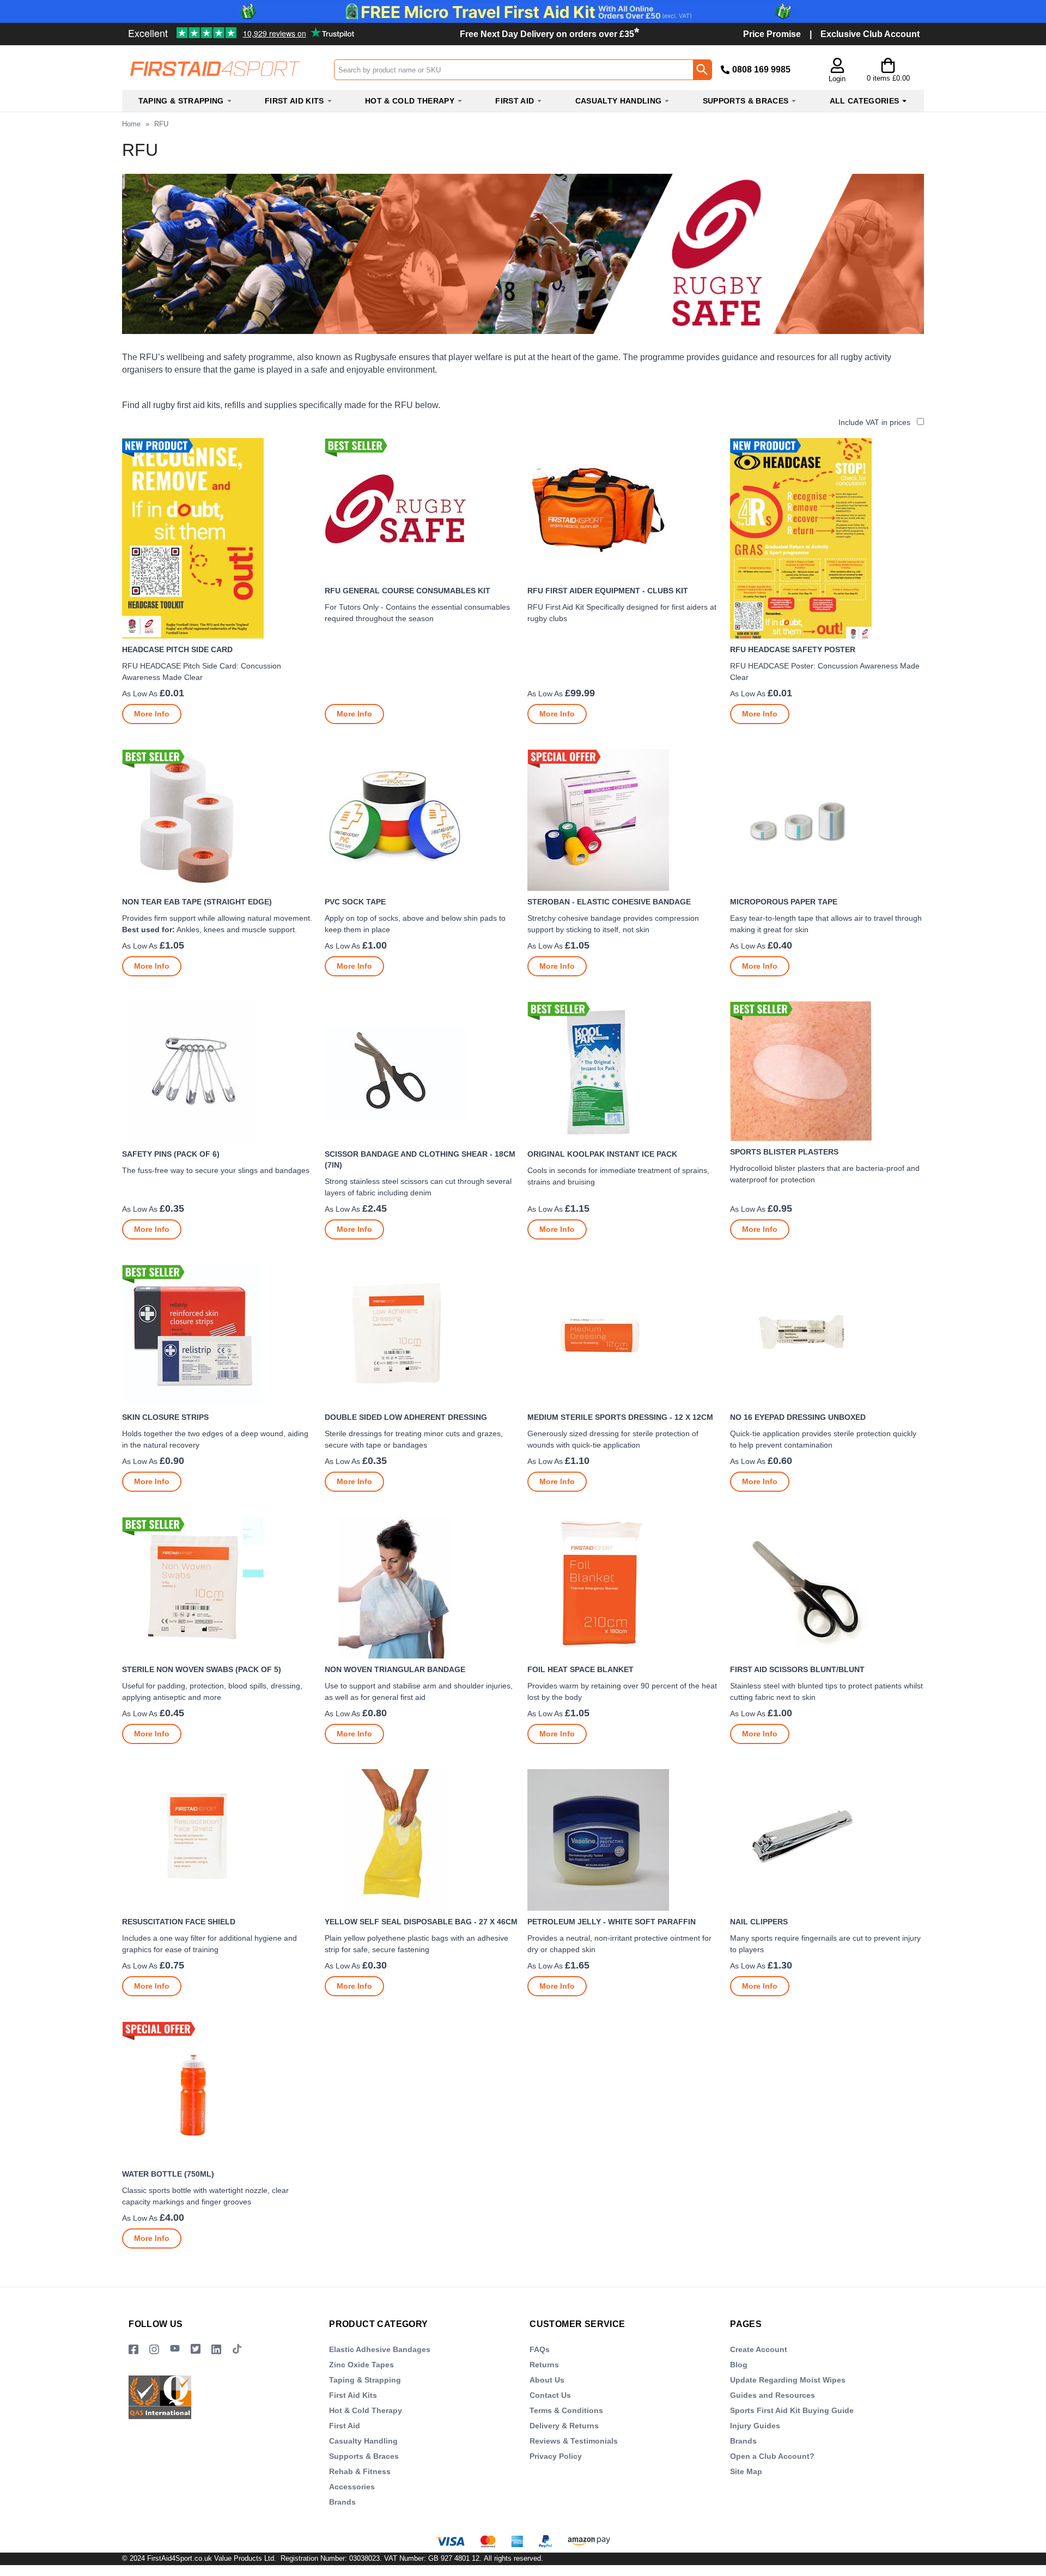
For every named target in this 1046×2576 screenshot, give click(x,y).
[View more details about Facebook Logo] (133, 2350)
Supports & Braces (364, 2456)
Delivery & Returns (564, 2426)
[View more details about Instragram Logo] (154, 2350)
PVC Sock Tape (355, 902)
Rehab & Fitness (360, 2471)
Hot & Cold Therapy (366, 2410)
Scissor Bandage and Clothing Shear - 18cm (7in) (420, 1159)
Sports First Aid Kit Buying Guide (792, 2410)
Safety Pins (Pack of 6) (171, 1154)
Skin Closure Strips (165, 1417)
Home (131, 124)
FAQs (540, 2349)
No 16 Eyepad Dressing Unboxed (798, 1417)
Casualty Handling (363, 2441)
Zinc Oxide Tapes (361, 2365)
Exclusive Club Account (870, 34)
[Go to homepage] (228, 69)
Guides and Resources (773, 2395)
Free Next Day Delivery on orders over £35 (549, 34)
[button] (837, 71)
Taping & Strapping (365, 2380)
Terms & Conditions (566, 2410)
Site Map (746, 2471)
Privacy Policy (556, 2456)
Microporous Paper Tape (784, 902)
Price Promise (772, 34)
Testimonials (205, 29)
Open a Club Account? (772, 2456)
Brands (342, 2502)
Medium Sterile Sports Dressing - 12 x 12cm (620, 1417)
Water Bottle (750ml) (168, 2174)
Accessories (352, 2487)
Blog (739, 2365)
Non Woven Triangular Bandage (395, 1669)
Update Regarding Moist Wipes (788, 2380)
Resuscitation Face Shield (179, 1922)
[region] (219, 538)
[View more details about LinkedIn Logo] (216, 2350)
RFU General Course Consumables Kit (408, 591)
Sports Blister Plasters (784, 1152)
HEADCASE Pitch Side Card (177, 649)
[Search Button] (702, 70)
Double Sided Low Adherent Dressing (406, 1417)
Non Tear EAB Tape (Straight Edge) (197, 902)
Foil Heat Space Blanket (580, 1669)
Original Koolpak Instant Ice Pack (602, 1154)
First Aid (345, 2426)
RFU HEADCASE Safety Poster (793, 649)
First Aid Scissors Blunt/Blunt (797, 1669)
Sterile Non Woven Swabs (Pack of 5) (202, 1669)
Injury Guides (755, 2426)
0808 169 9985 (761, 69)
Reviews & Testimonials (574, 2441)
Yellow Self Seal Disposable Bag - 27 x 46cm (421, 1922)
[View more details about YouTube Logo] (175, 2350)
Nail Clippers (759, 1922)
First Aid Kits (353, 2395)
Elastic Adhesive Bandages (380, 2349)
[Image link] (196, 2350)
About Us (547, 2380)
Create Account (759, 2349)
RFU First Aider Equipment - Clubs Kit (608, 591)
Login (837, 79)
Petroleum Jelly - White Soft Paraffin (612, 1922)
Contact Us (550, 2395)
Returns (544, 2365)
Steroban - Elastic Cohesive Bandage (609, 902)
